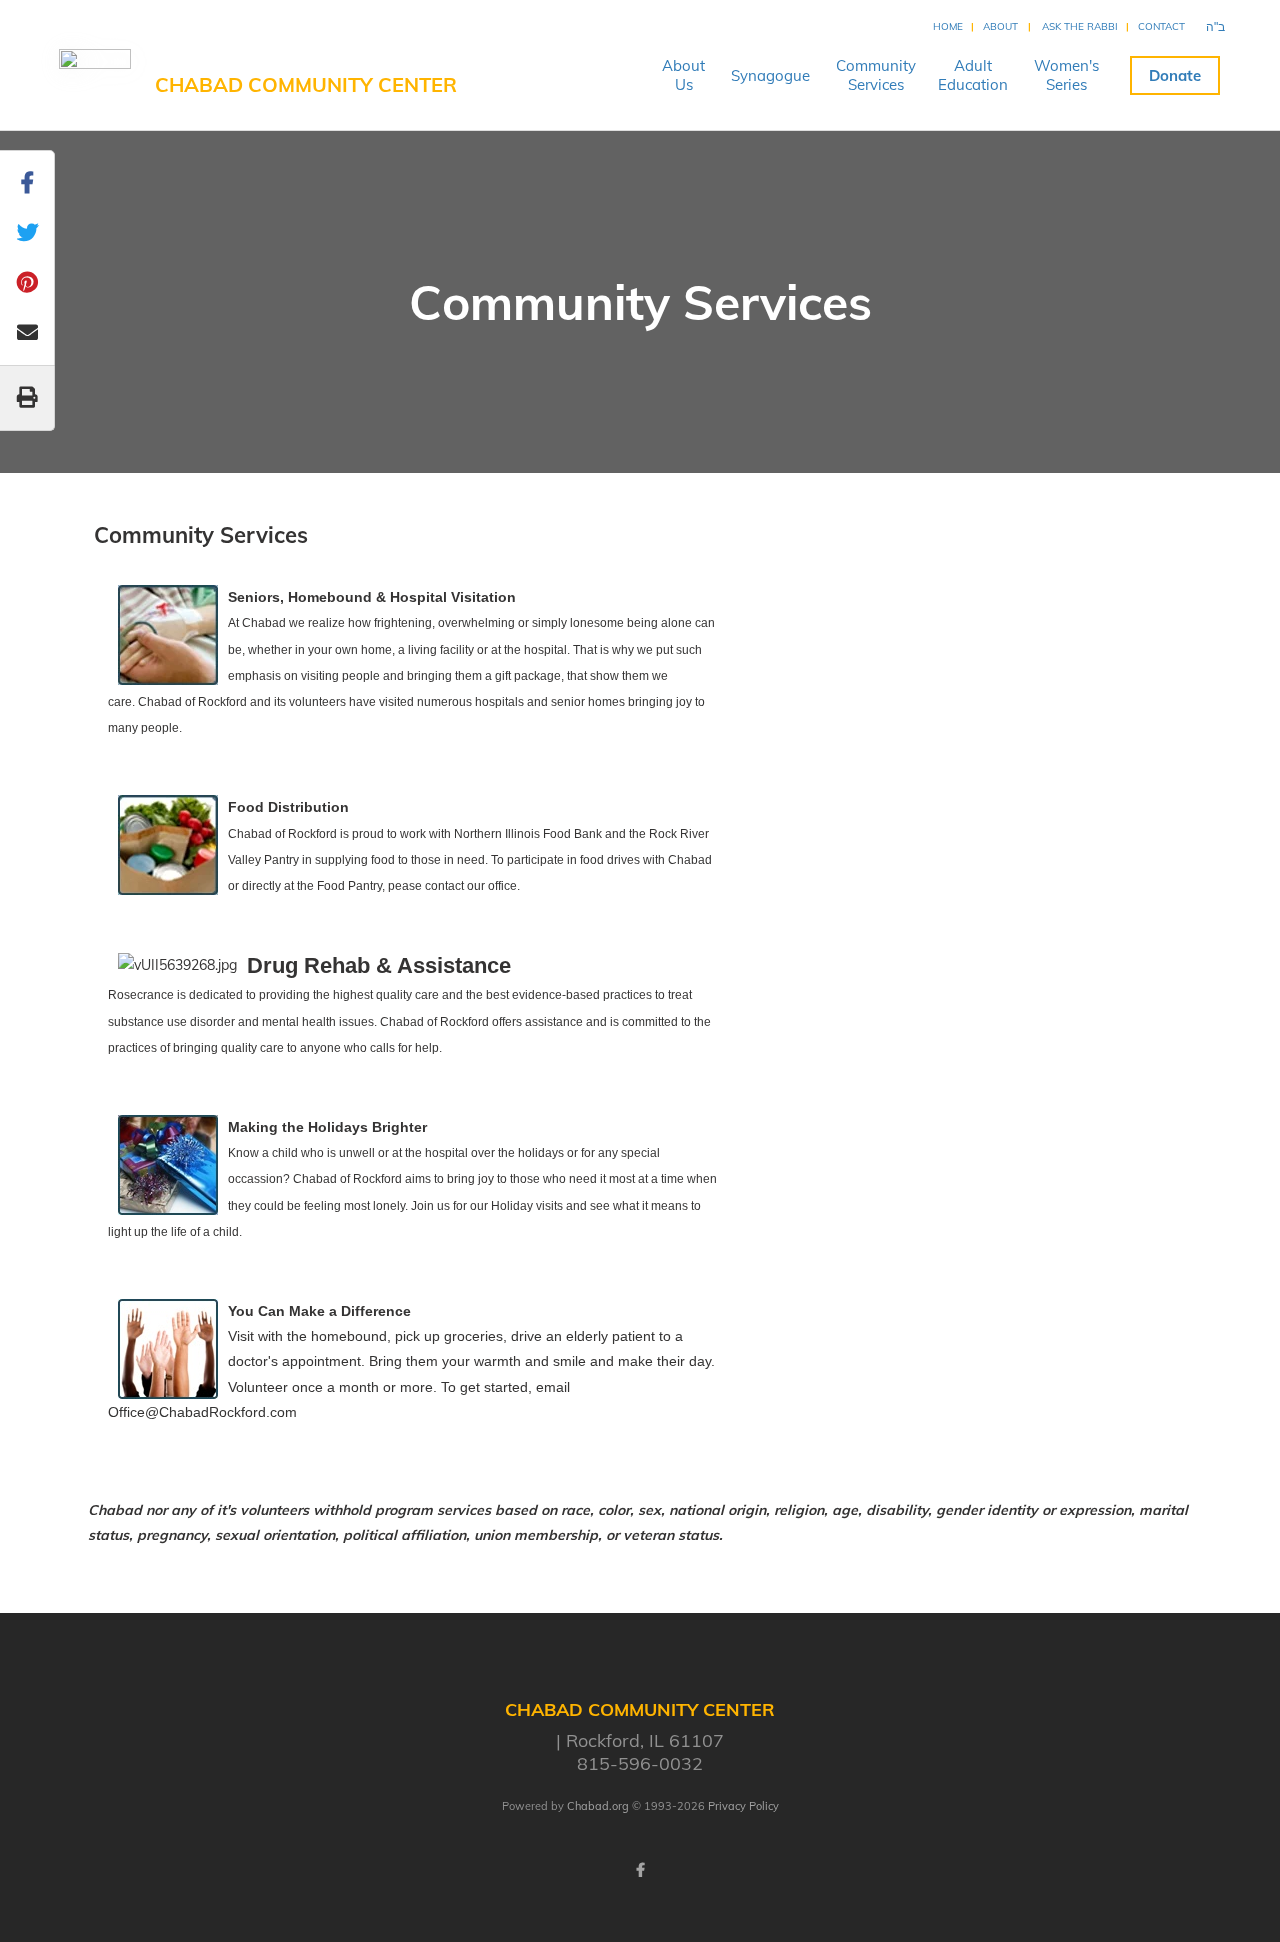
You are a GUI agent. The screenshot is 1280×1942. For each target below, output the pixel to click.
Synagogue (770, 75)
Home (948, 26)
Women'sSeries (1066, 75)
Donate (1175, 75)
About (1000, 26)
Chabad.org (598, 1806)
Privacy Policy (743, 1806)
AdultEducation (973, 75)
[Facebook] (640, 1870)
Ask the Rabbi (1080, 26)
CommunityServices (876, 75)
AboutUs (683, 75)
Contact (1161, 26)
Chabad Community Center (306, 84)
